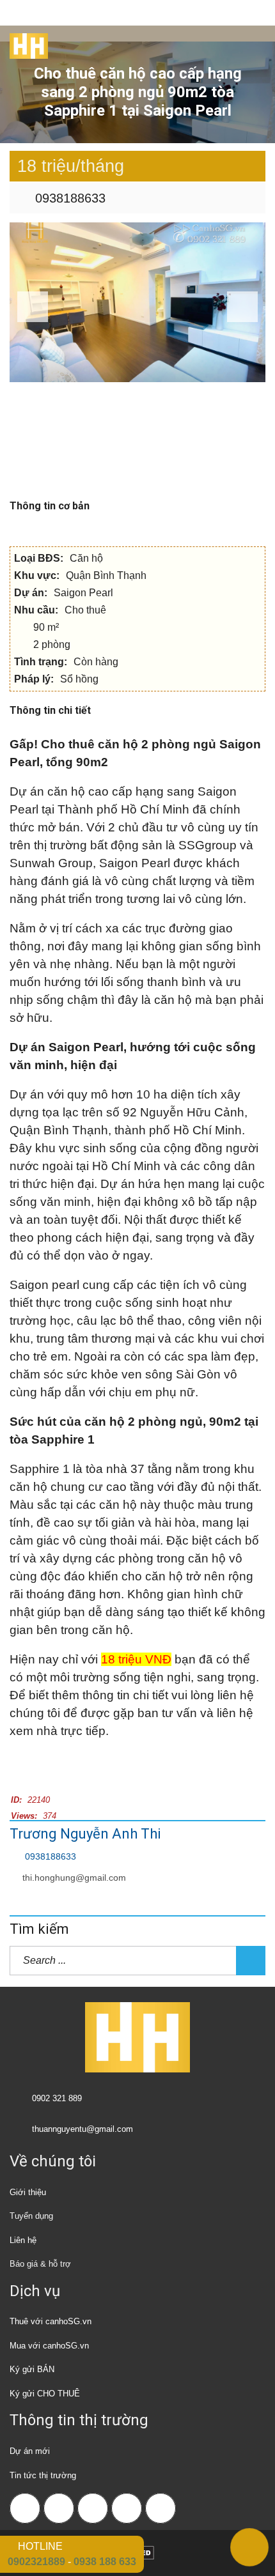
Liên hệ (23, 2240)
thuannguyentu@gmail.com (82, 2129)
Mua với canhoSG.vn (49, 2346)
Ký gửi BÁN (32, 2369)
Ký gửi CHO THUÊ (45, 2394)
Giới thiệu (28, 2192)
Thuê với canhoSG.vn (51, 2321)
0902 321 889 (57, 2098)
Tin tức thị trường (43, 2475)
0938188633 (68, 198)
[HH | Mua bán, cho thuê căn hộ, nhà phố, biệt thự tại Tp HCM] (24, 42)
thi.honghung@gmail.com (74, 1878)
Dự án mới (30, 2451)
